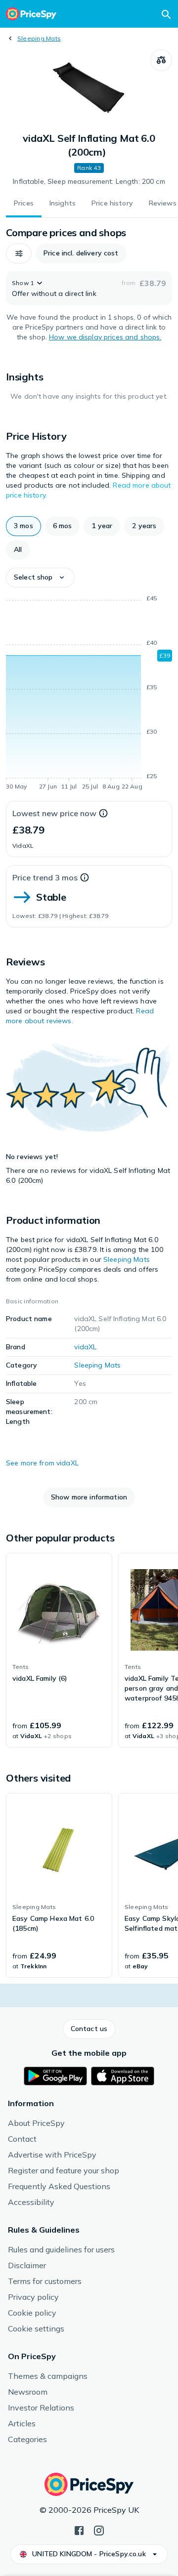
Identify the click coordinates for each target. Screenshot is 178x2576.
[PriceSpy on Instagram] (99, 2530)
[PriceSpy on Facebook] (79, 2530)
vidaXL (85, 1347)
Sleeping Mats (39, 38)
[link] (59, 1650)
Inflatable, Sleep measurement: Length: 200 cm (89, 181)
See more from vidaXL (42, 1463)
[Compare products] (161, 60)
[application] (89, 694)
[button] (19, 253)
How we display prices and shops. (105, 337)
